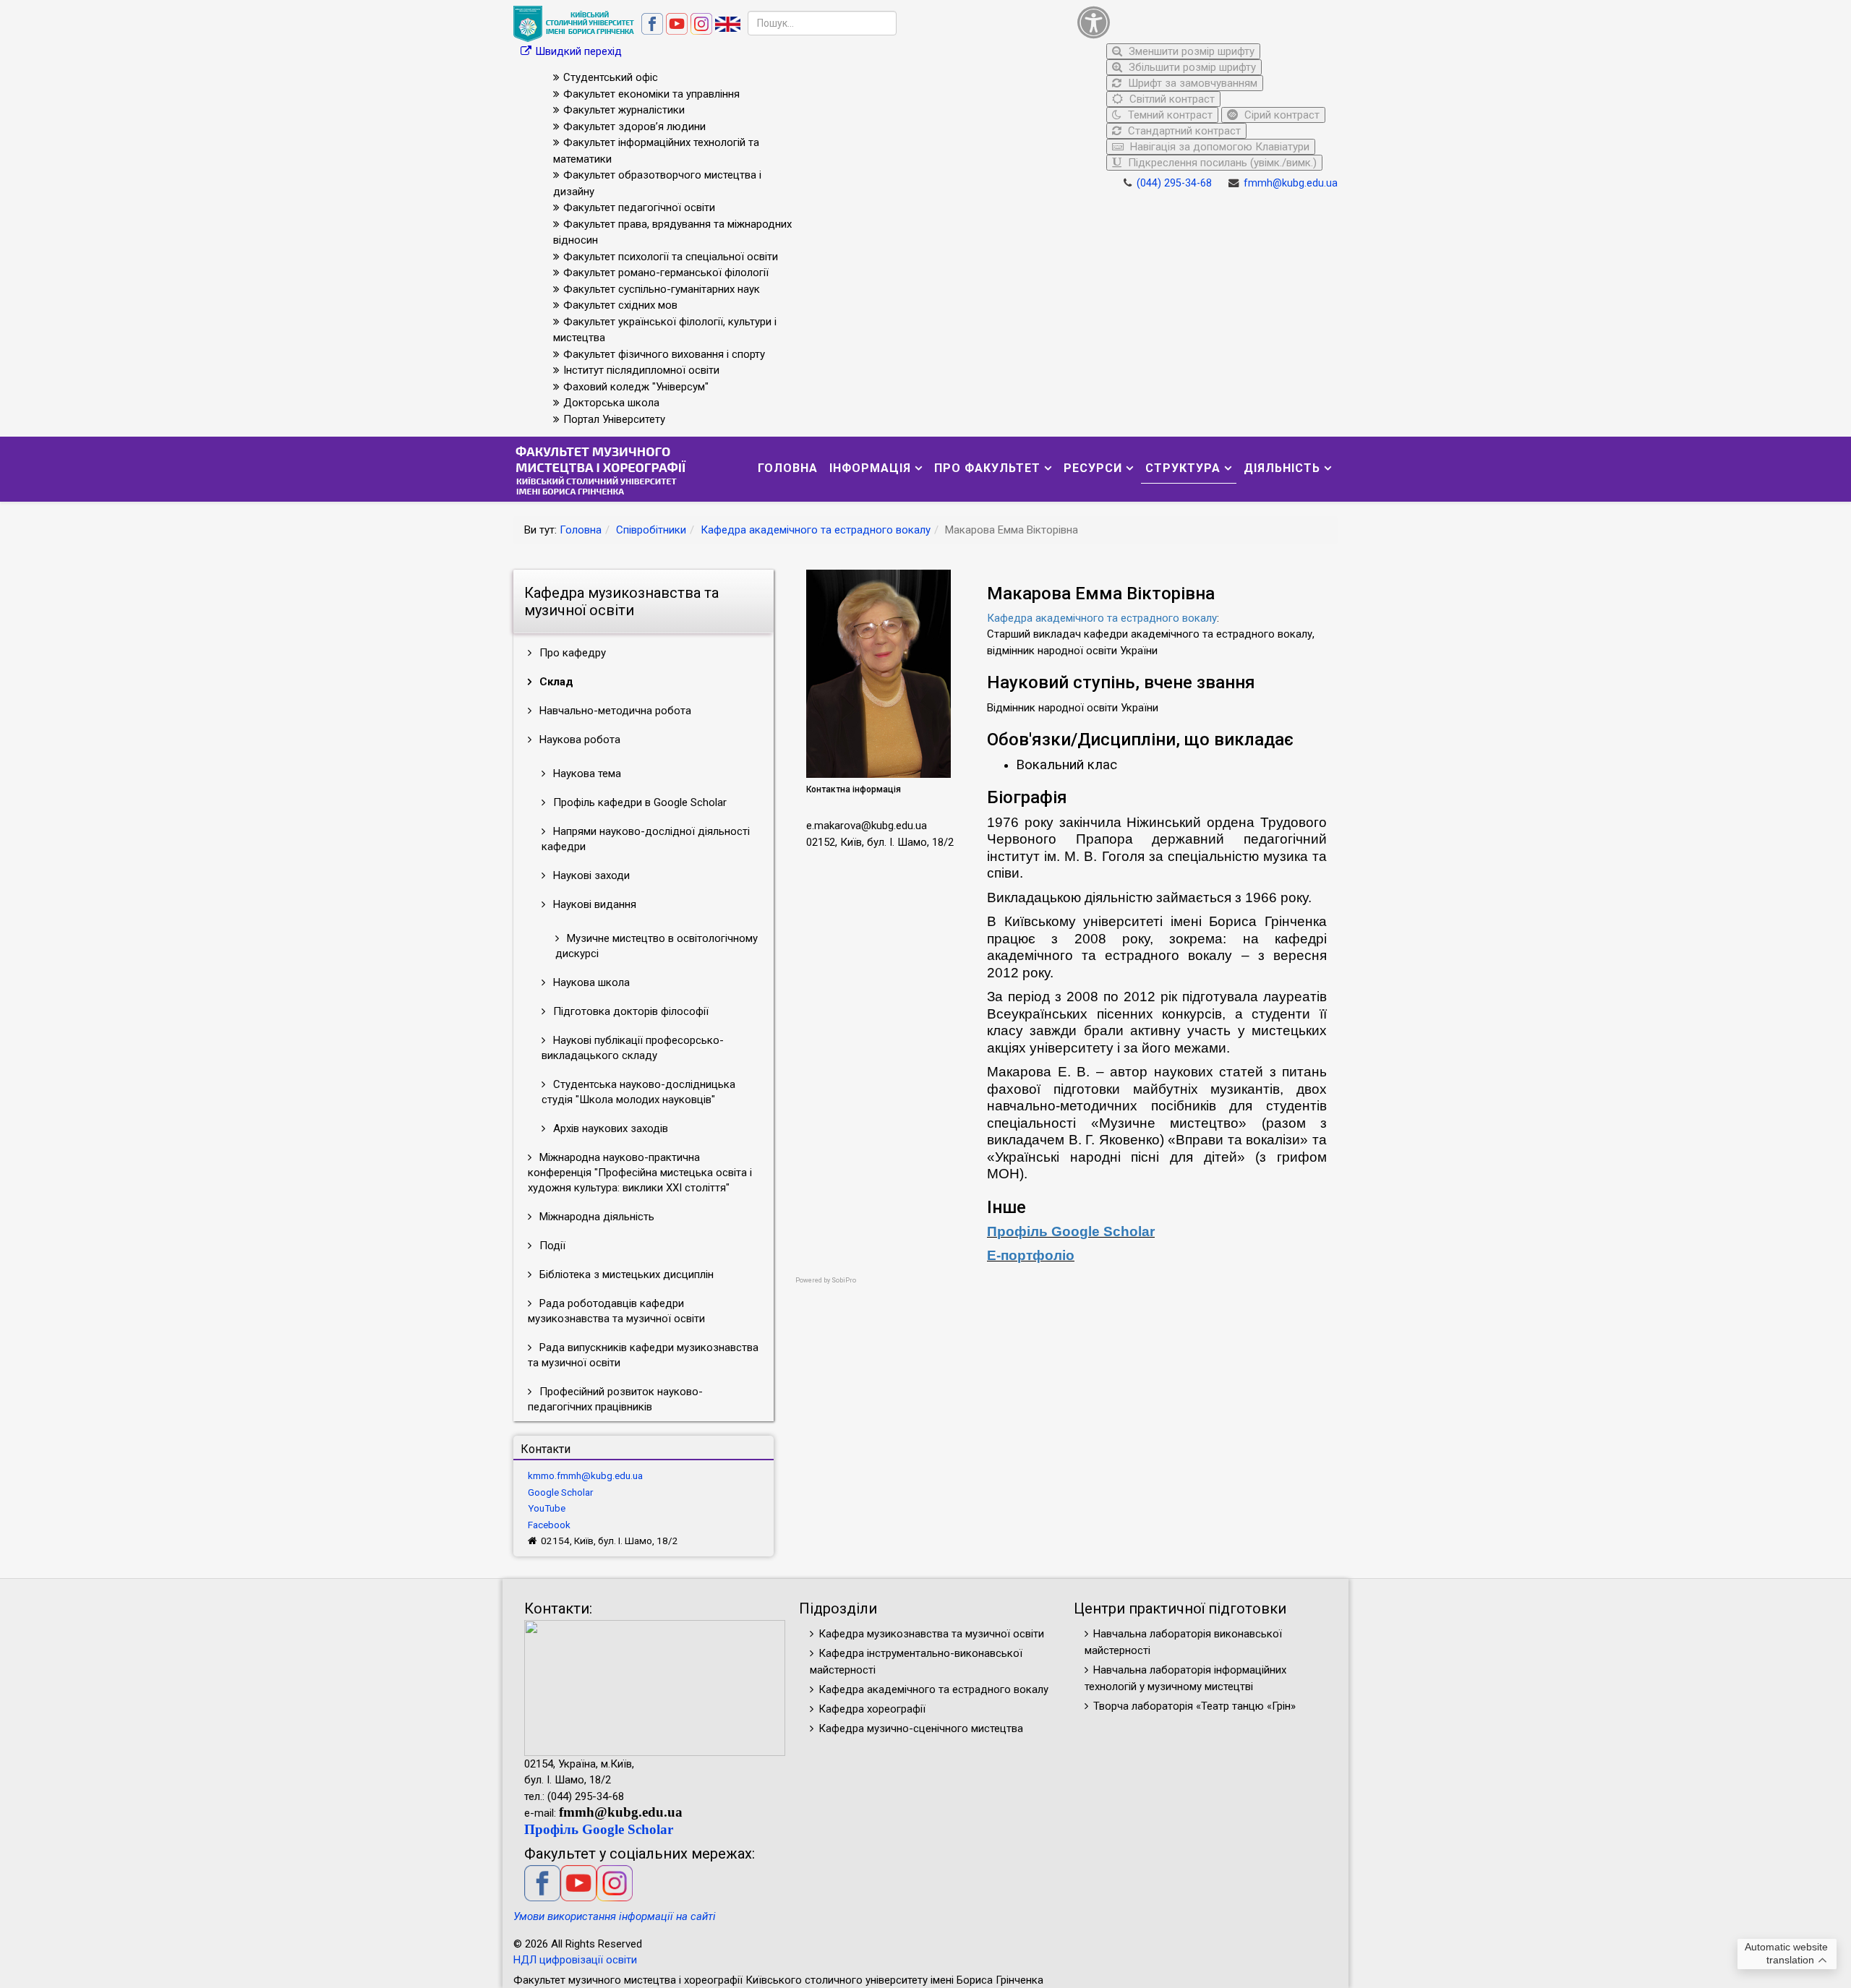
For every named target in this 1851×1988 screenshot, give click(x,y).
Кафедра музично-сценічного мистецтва (921, 1728)
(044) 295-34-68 (1174, 183)
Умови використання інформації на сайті (615, 1916)
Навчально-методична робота (614, 711)
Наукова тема (586, 774)
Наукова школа (590, 982)
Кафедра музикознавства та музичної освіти (931, 1634)
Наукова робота (578, 740)
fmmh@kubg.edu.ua (1291, 183)
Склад (555, 682)
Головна (788, 468)
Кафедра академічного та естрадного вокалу (816, 530)
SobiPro (844, 1280)
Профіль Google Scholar (1071, 1231)
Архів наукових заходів (609, 1128)
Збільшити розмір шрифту (1191, 67)
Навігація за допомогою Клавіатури (1218, 147)
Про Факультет (987, 468)
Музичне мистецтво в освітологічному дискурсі (657, 946)
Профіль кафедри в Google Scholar (638, 802)
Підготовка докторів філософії (629, 1011)
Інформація (870, 468)
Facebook (549, 1525)
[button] (1204, 22)
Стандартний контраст (1183, 131)
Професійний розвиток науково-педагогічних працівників (615, 1399)
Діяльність (1282, 468)
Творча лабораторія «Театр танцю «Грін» (1194, 1706)
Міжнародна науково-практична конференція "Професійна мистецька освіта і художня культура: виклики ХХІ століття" (640, 1173)
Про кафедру (571, 653)
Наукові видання (593, 904)
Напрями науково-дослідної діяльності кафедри (646, 839)
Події (551, 1246)
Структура (1183, 468)
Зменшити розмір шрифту (1190, 51)
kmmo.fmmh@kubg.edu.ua (585, 1475)
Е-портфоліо (1031, 1255)
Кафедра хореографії (872, 1709)
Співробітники (651, 530)
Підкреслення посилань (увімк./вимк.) (1221, 163)
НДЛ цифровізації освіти (575, 1960)
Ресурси (1093, 468)
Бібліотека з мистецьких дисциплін (625, 1274)
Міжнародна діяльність (595, 1217)
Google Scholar (560, 1492)
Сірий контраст (1281, 115)
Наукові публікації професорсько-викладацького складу (633, 1048)
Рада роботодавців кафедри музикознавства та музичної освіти (616, 1311)
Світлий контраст (1171, 99)
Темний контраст (1169, 115)
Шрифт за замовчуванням (1191, 83)
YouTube (547, 1508)
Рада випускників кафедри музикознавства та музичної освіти (643, 1355)
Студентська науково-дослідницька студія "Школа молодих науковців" (638, 1092)
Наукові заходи (590, 875)
